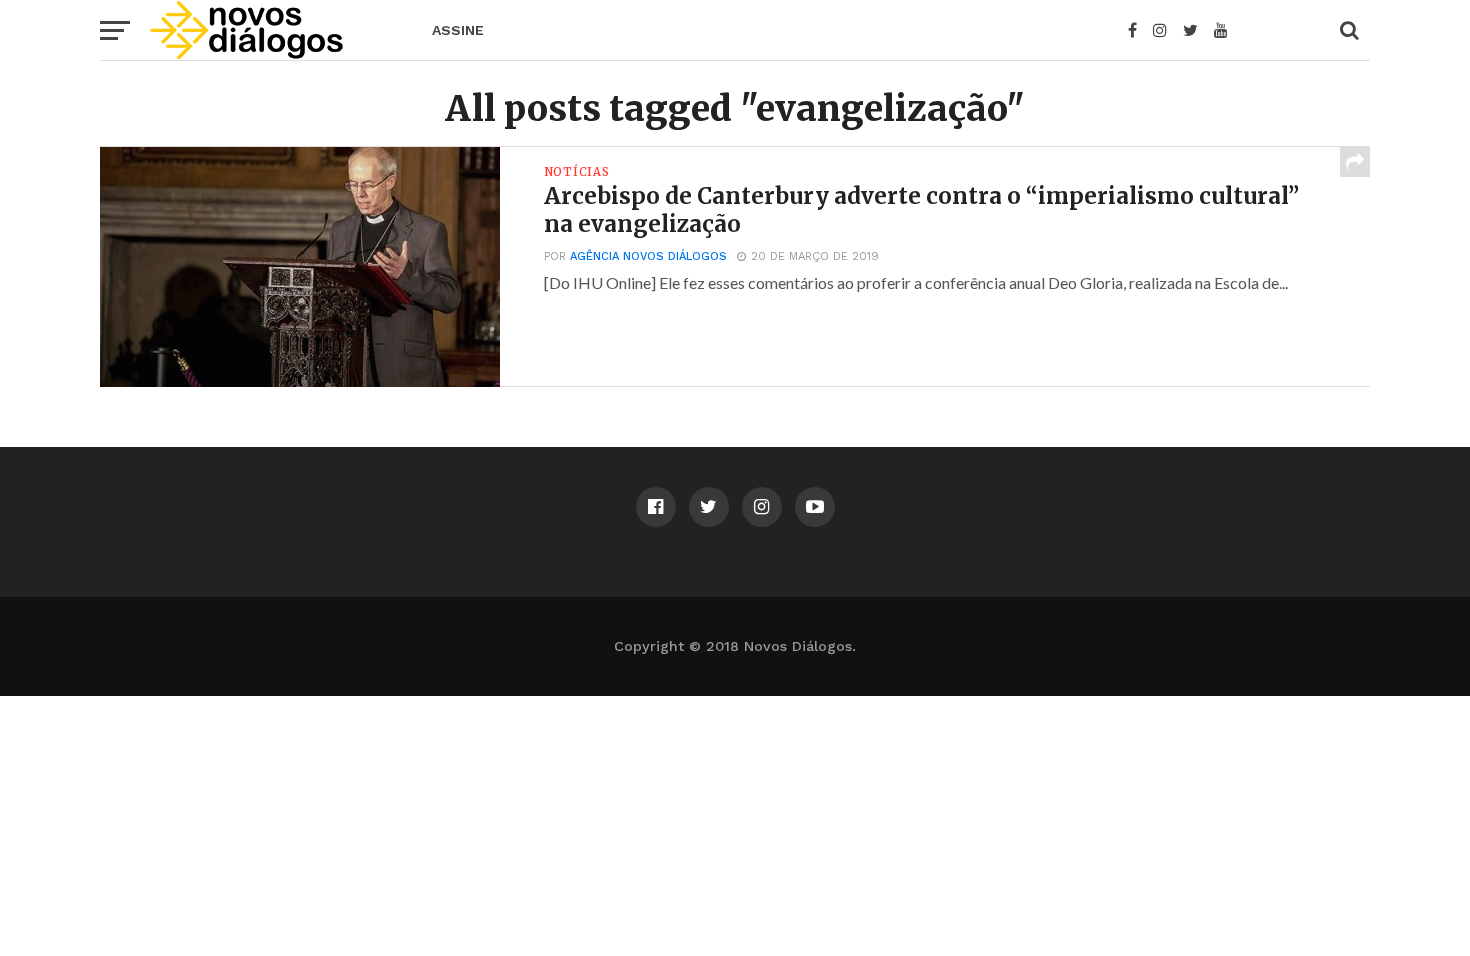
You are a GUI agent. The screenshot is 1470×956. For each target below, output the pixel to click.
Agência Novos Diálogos (648, 256)
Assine (458, 30)
